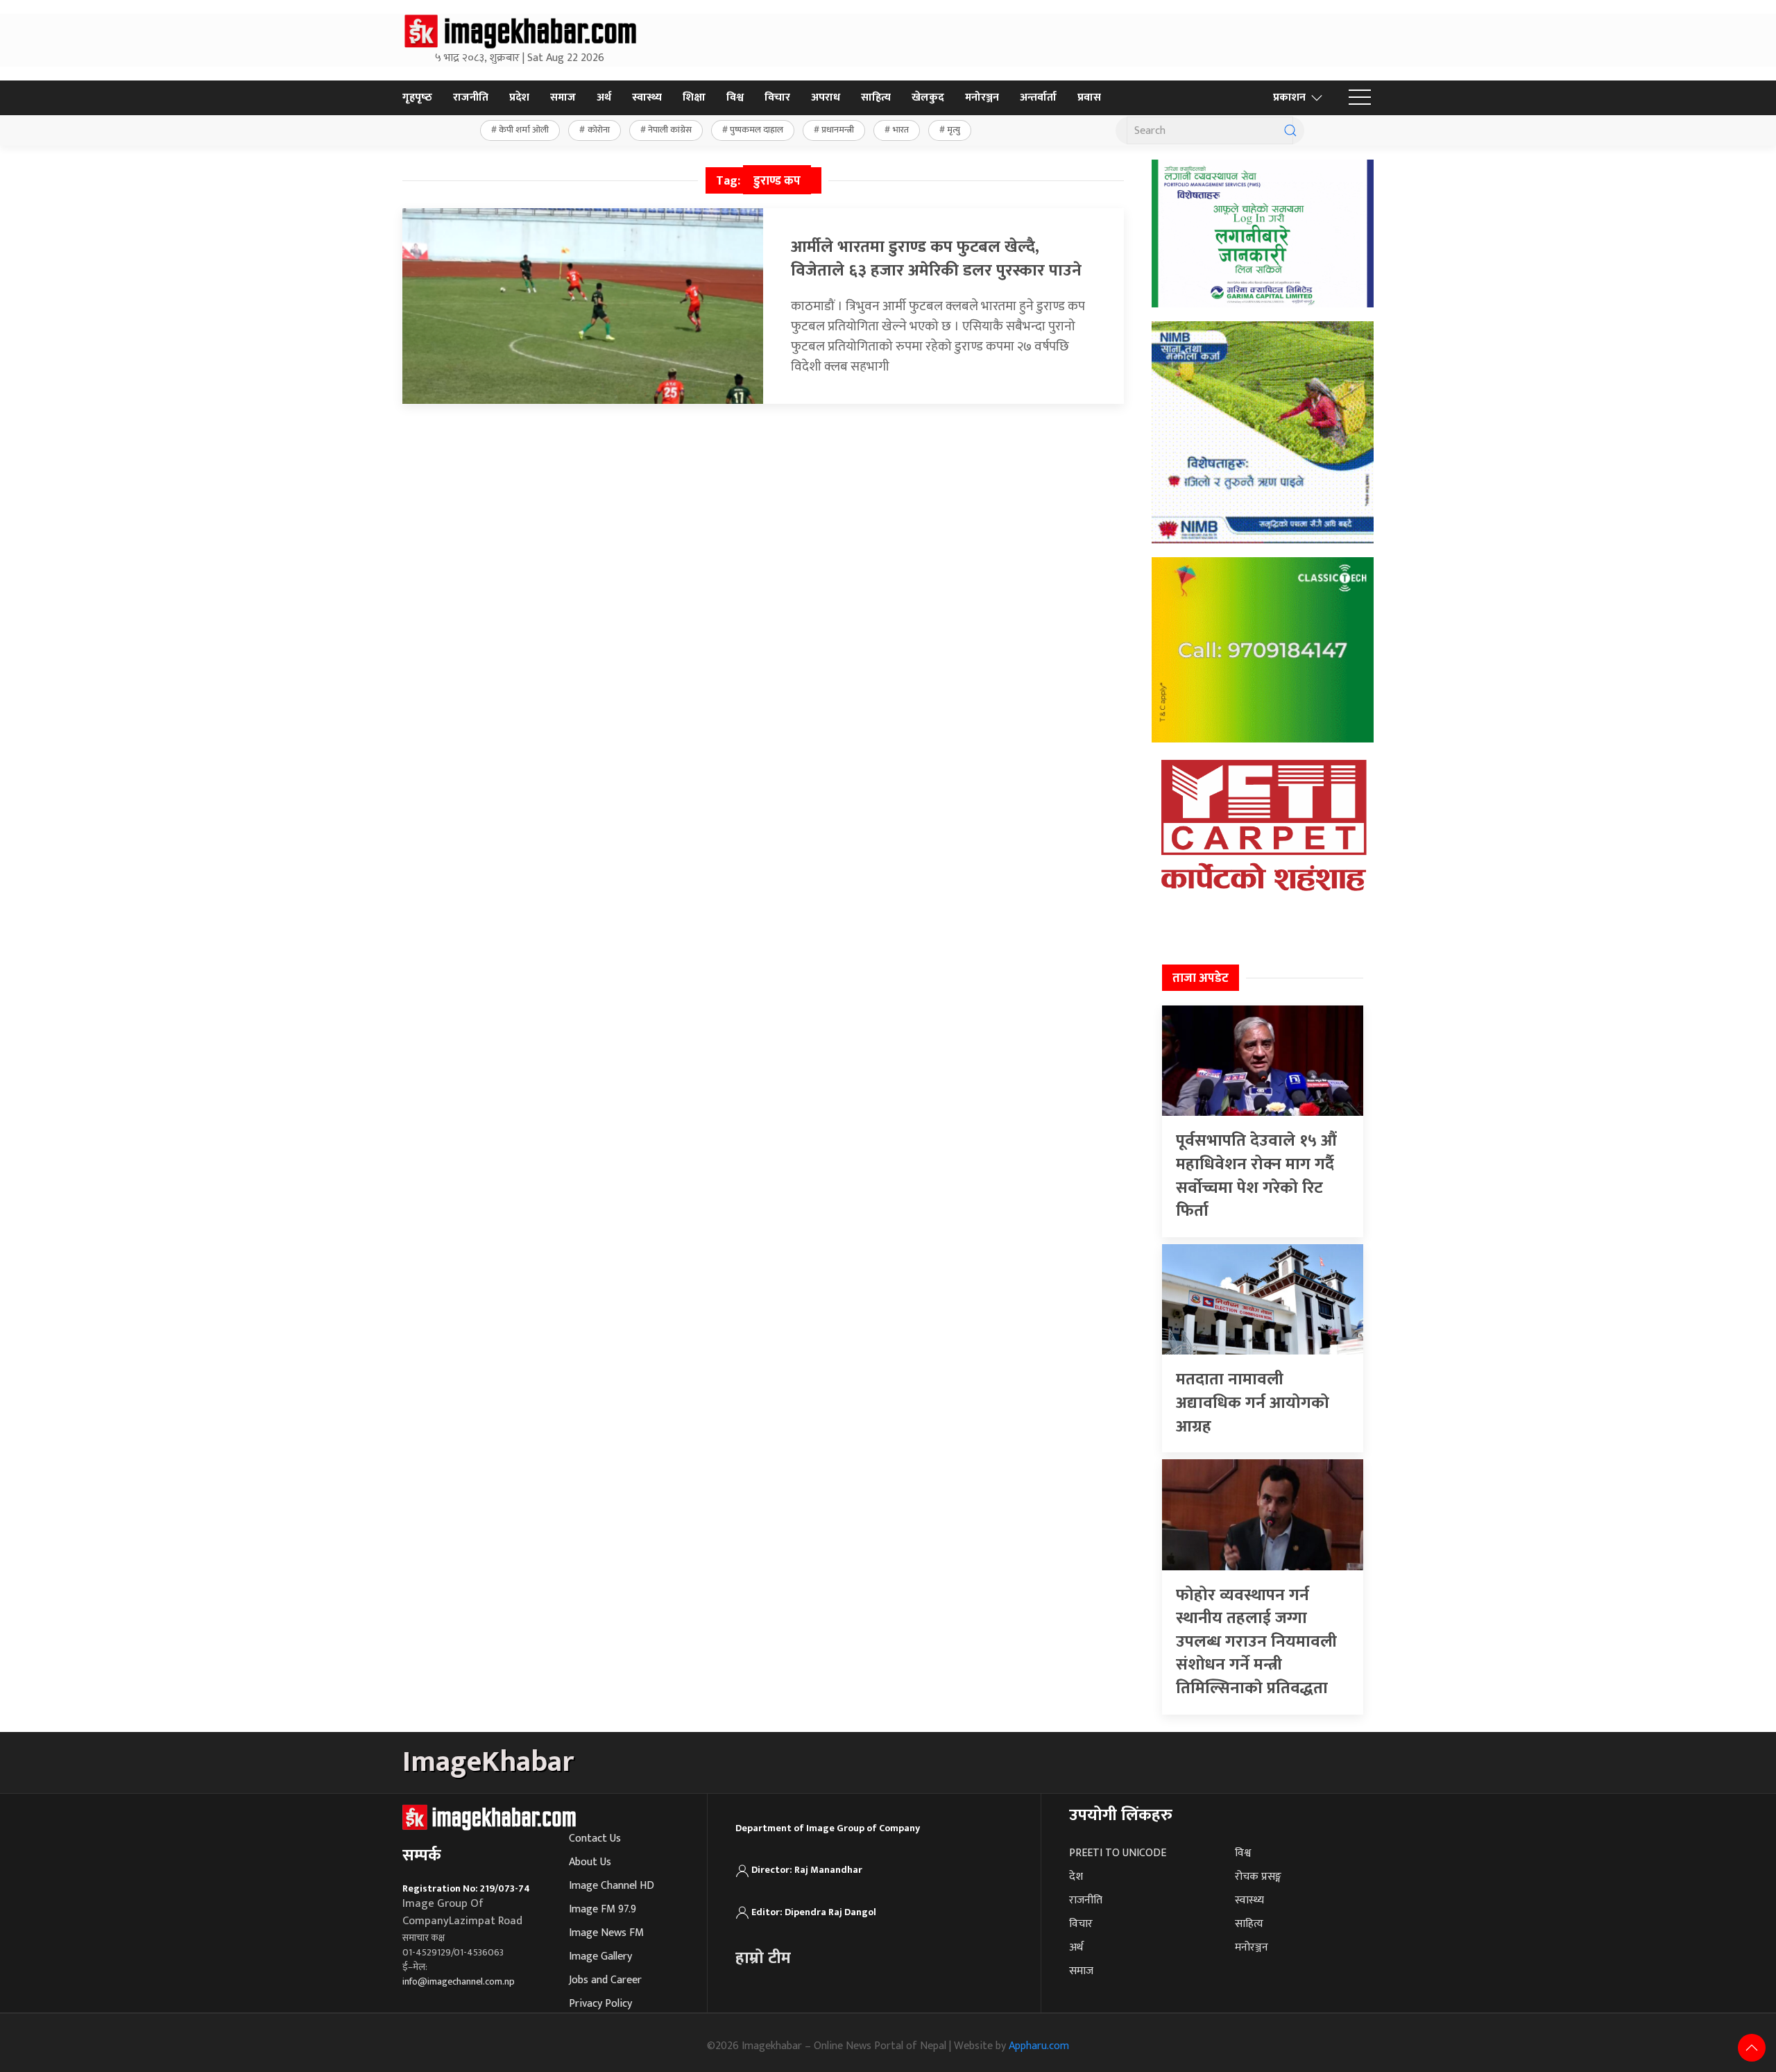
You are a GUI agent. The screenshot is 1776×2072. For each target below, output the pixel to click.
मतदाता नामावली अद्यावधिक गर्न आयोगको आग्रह (1253, 1403)
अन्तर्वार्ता (1038, 97)
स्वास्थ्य (647, 97)
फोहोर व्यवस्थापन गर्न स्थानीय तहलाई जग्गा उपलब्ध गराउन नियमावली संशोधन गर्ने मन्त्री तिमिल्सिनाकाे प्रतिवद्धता (1256, 1642)
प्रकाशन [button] (1289, 97)
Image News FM (606, 1933)
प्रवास (1089, 97)
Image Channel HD (612, 1886)
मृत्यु (954, 130)
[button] (1360, 98)
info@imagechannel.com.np (459, 1981)
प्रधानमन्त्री (838, 130)
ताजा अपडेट (1201, 978)
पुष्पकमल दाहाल (757, 130)
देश (1076, 1877)
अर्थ (604, 97)
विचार (777, 97)
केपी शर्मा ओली (524, 130)
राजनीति (471, 97)
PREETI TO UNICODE (1118, 1853)
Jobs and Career (605, 1980)
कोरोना (599, 130)
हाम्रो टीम (763, 1958)
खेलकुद (928, 97)
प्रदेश (519, 97)
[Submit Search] (1290, 130)
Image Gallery (600, 1956)
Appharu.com (1039, 2046)
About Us (590, 1862)
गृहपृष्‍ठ (417, 97)
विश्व (735, 97)
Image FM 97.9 (603, 1909)
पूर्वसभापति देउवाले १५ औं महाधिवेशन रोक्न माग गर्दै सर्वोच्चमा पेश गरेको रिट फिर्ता (1256, 1176)
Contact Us (595, 1839)
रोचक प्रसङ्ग (1258, 1877)
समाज (563, 97)
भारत (901, 130)
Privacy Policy (600, 2004)
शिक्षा (694, 97)
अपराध (826, 97)
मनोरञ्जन (982, 97)
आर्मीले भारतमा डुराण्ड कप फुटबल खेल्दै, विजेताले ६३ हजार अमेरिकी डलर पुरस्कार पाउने (936, 259)
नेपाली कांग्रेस (670, 130)
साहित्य (876, 97)
